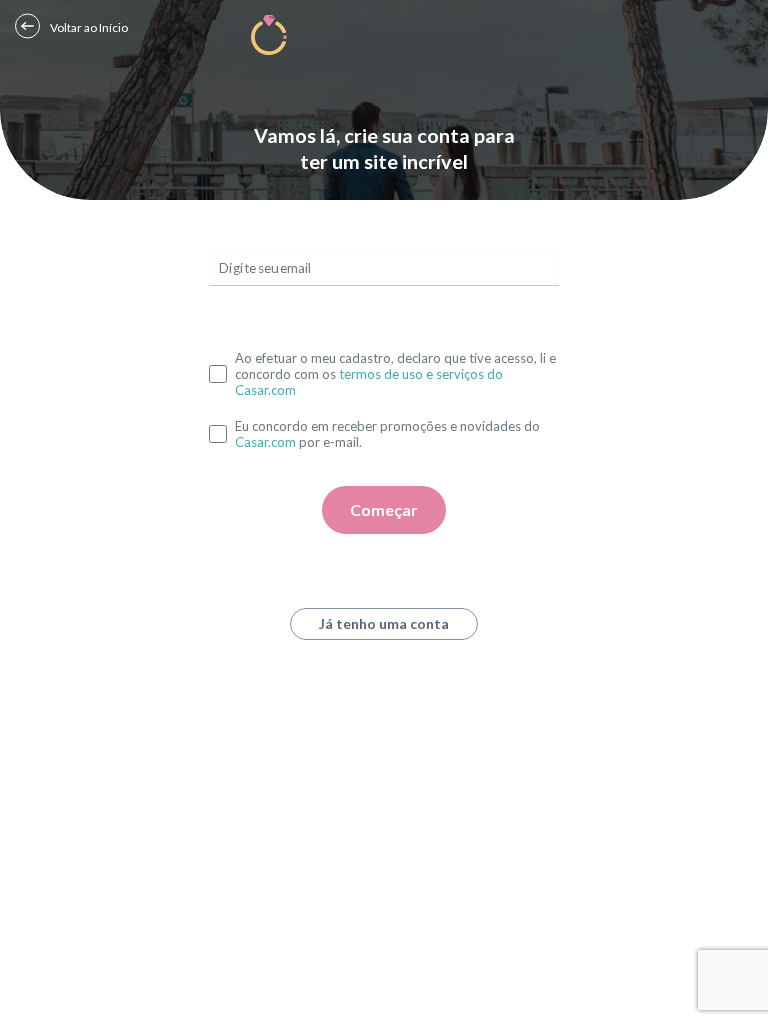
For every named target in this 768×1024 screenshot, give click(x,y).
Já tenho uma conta (384, 623)
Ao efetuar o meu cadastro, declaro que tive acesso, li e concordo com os (395, 374)
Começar (384, 509)
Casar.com (265, 442)
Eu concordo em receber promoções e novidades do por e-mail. (387, 434)
